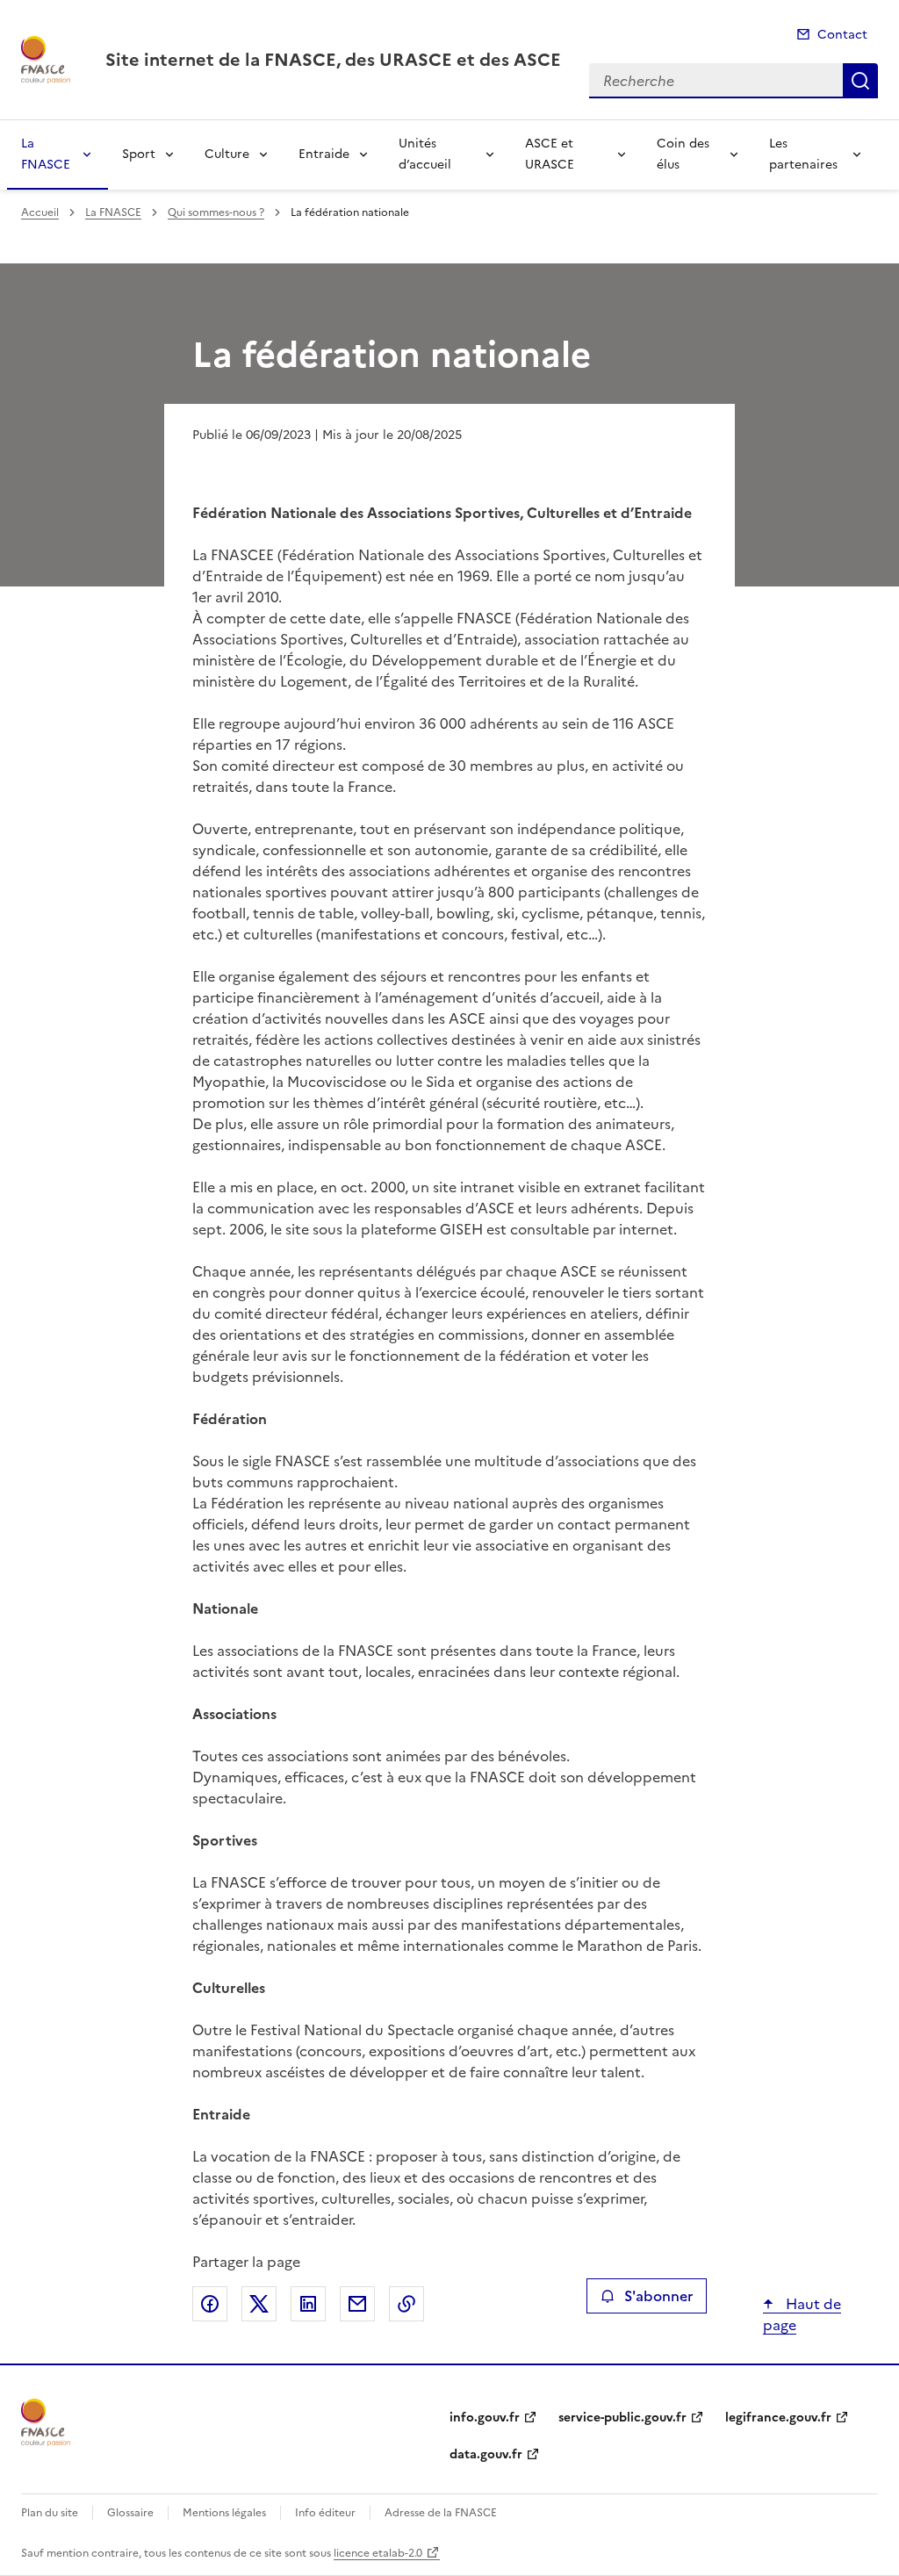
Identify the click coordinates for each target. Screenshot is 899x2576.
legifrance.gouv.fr (778, 2418)
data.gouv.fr (486, 2454)
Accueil (40, 212)
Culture (227, 154)
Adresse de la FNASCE (441, 2513)
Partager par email (357, 2304)
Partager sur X (259, 2304)
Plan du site (50, 2513)
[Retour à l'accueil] (46, 2422)
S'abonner (658, 2296)
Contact (842, 35)
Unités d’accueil (425, 154)
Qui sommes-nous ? (216, 212)
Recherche (860, 81)
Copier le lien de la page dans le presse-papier (406, 2304)
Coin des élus (683, 154)
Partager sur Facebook (210, 2304)
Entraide (324, 154)
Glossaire (130, 2513)
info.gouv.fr (485, 2418)
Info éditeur (325, 2513)
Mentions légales (224, 2513)
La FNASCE (46, 154)
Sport (139, 154)
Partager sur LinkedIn (308, 2304)
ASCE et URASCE (550, 154)
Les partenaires (803, 154)
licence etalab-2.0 (378, 2553)
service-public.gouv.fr (622, 2418)
